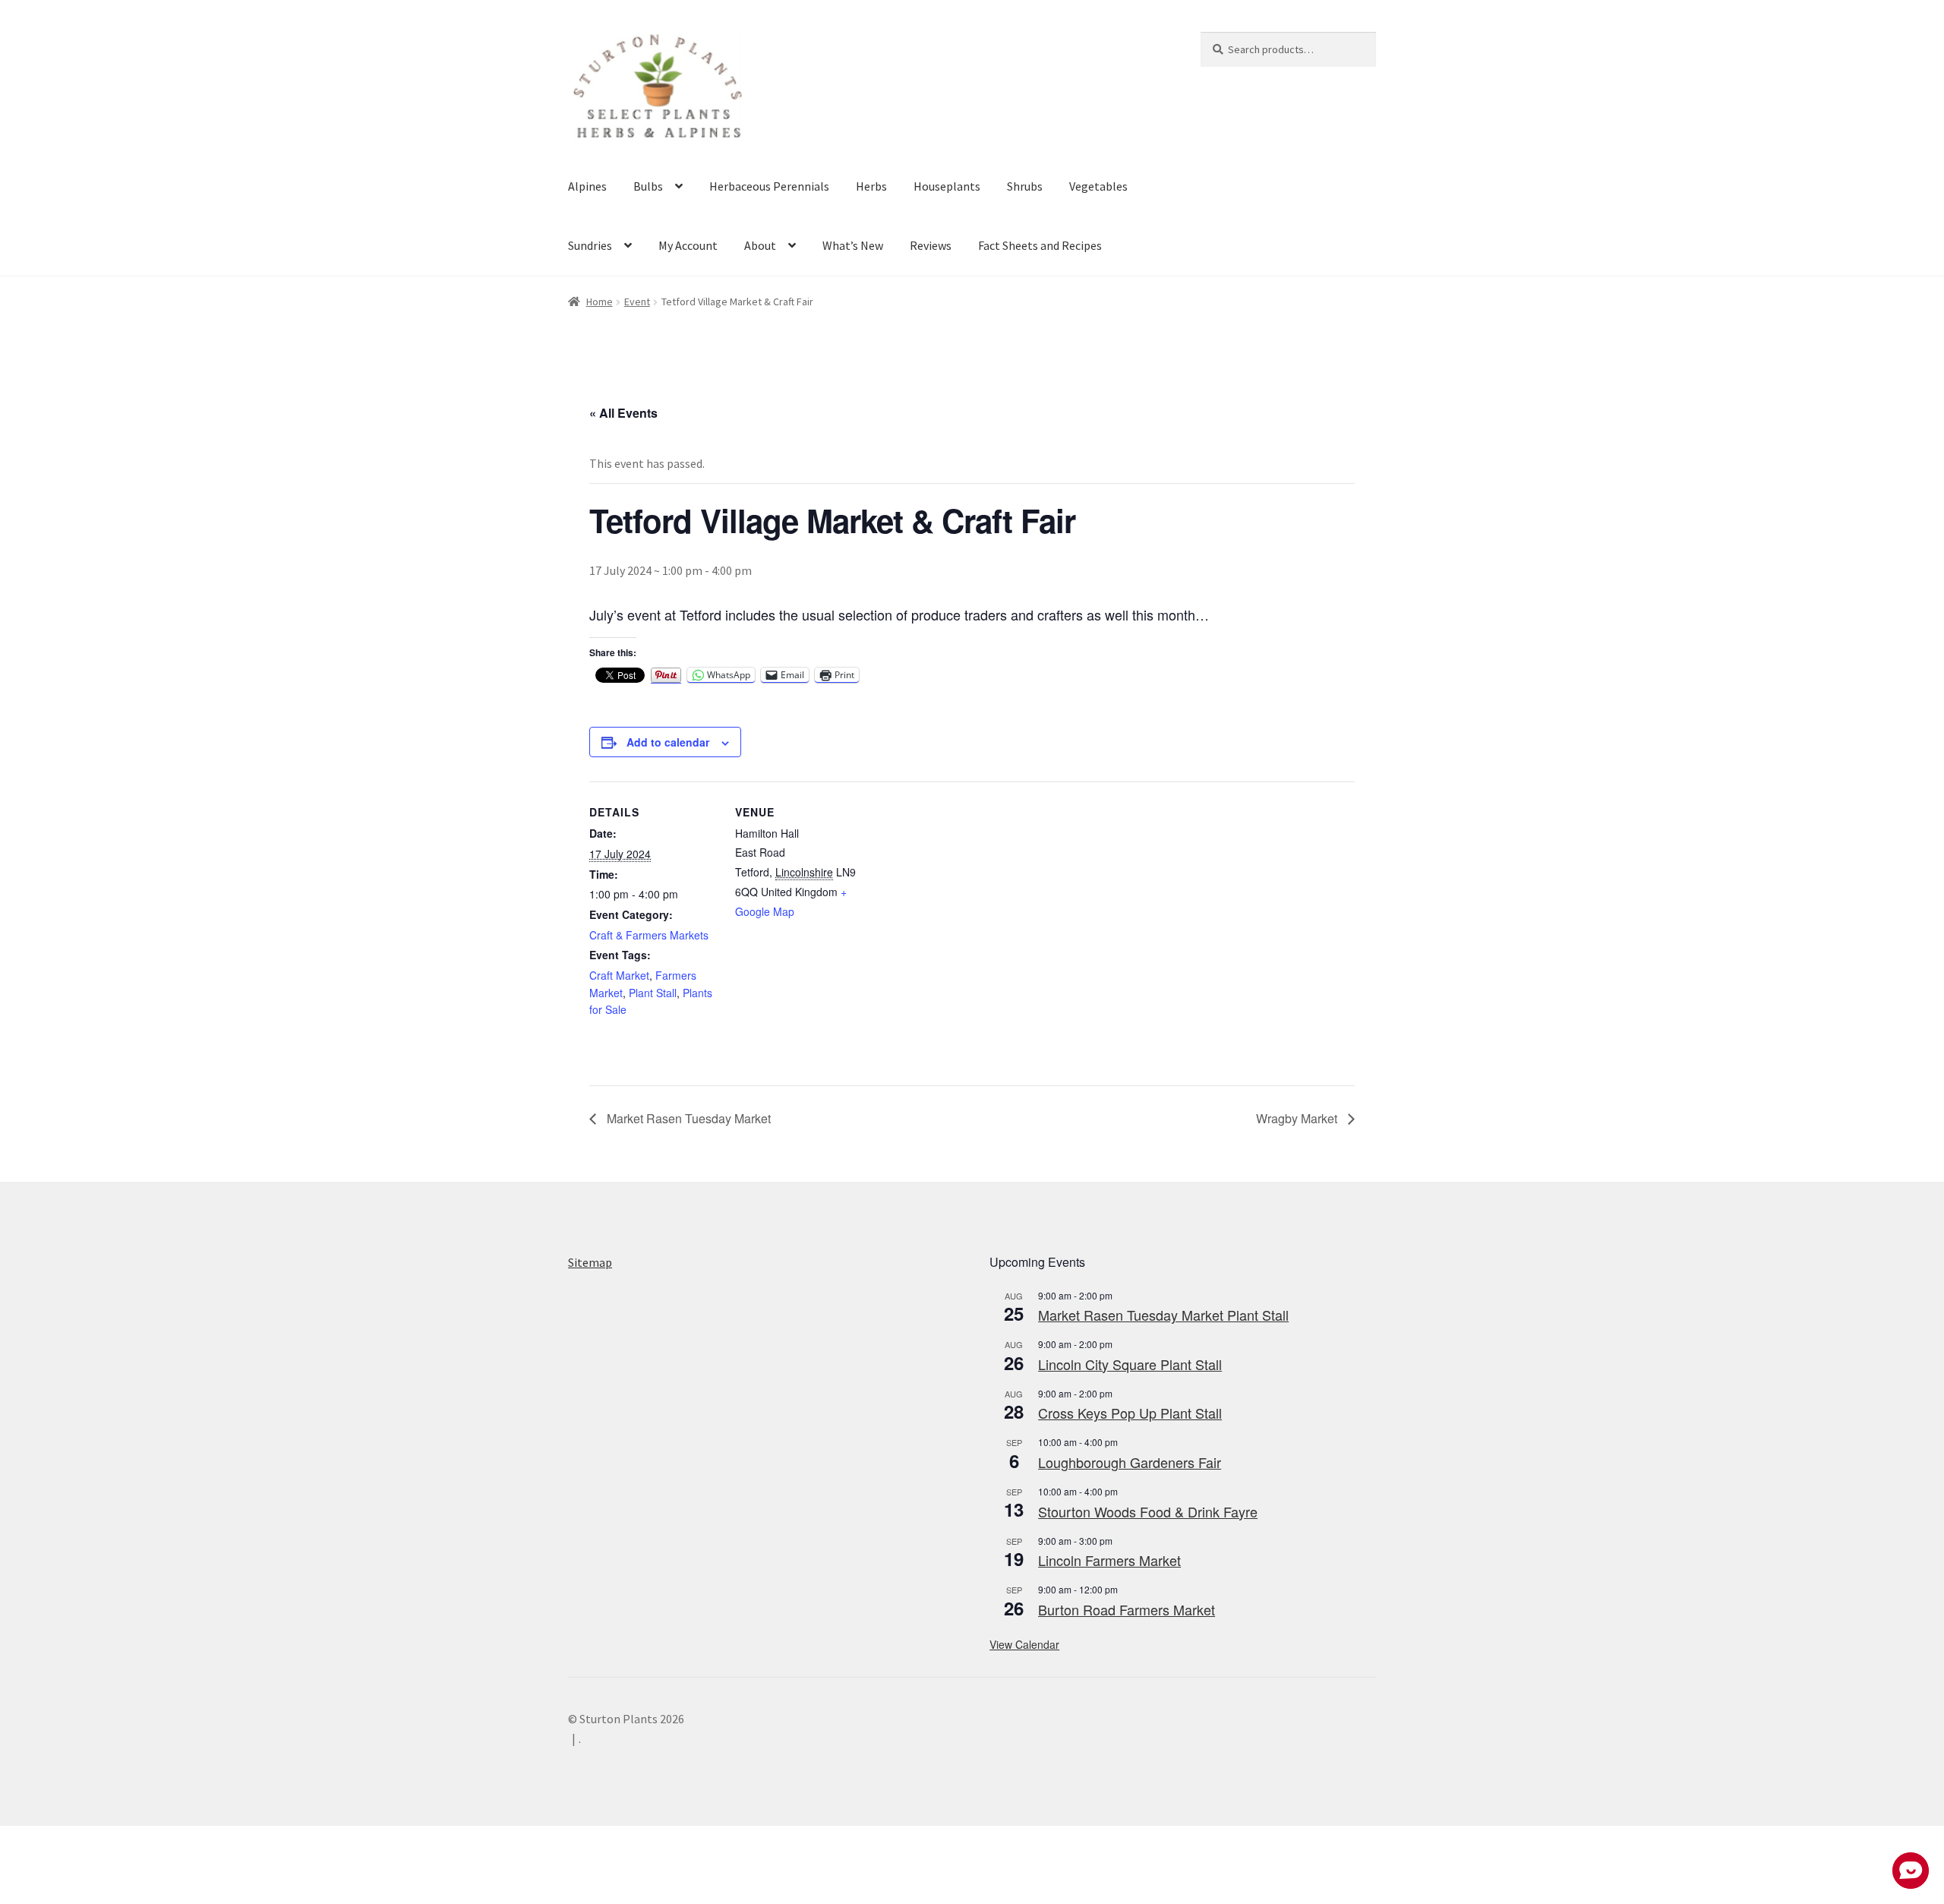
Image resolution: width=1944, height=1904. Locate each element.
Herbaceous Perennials (769, 186)
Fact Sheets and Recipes (1040, 245)
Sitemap (590, 1262)
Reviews (931, 245)
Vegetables (1098, 186)
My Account (688, 245)
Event (637, 302)
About (760, 245)
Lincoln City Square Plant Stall (1130, 1364)
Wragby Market (1298, 1118)
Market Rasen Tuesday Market (687, 1118)
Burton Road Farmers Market (1127, 1609)
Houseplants (947, 186)
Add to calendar (668, 742)
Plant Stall (653, 993)
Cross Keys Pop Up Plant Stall (1130, 1413)
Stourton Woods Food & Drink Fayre (1148, 1511)
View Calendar (1024, 1644)
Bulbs (648, 186)
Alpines (587, 186)
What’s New (853, 245)
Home (600, 302)
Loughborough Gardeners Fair (1130, 1462)
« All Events (623, 413)
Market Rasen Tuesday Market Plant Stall (1163, 1315)
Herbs (871, 186)
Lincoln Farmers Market (1109, 1560)
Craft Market (619, 975)
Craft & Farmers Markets (649, 935)
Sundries (590, 245)
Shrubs (1025, 186)
